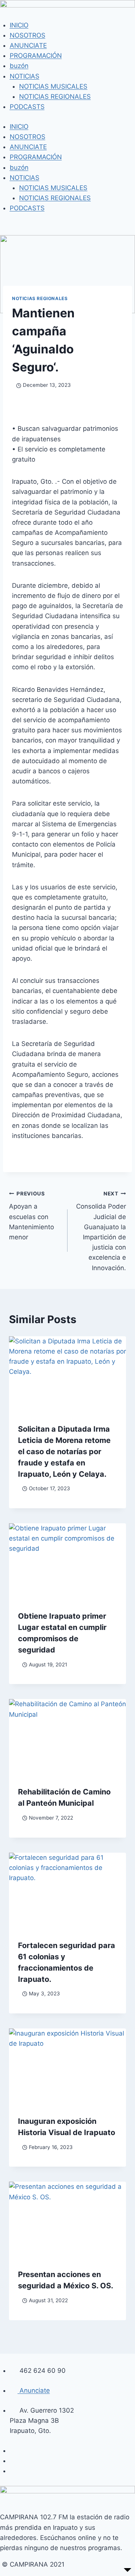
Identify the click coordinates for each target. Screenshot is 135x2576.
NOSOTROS (28, 35)
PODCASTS (27, 107)
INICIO (19, 25)
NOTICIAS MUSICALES (53, 86)
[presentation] (67, 1375)
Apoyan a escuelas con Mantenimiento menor (31, 1216)
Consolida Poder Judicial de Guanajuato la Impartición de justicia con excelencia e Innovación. (101, 1231)
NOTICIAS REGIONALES (55, 97)
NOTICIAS (25, 76)
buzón (19, 66)
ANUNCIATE (28, 45)
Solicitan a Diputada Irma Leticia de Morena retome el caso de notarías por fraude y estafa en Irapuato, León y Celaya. (64, 1452)
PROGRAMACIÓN (36, 56)
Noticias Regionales (40, 298)
